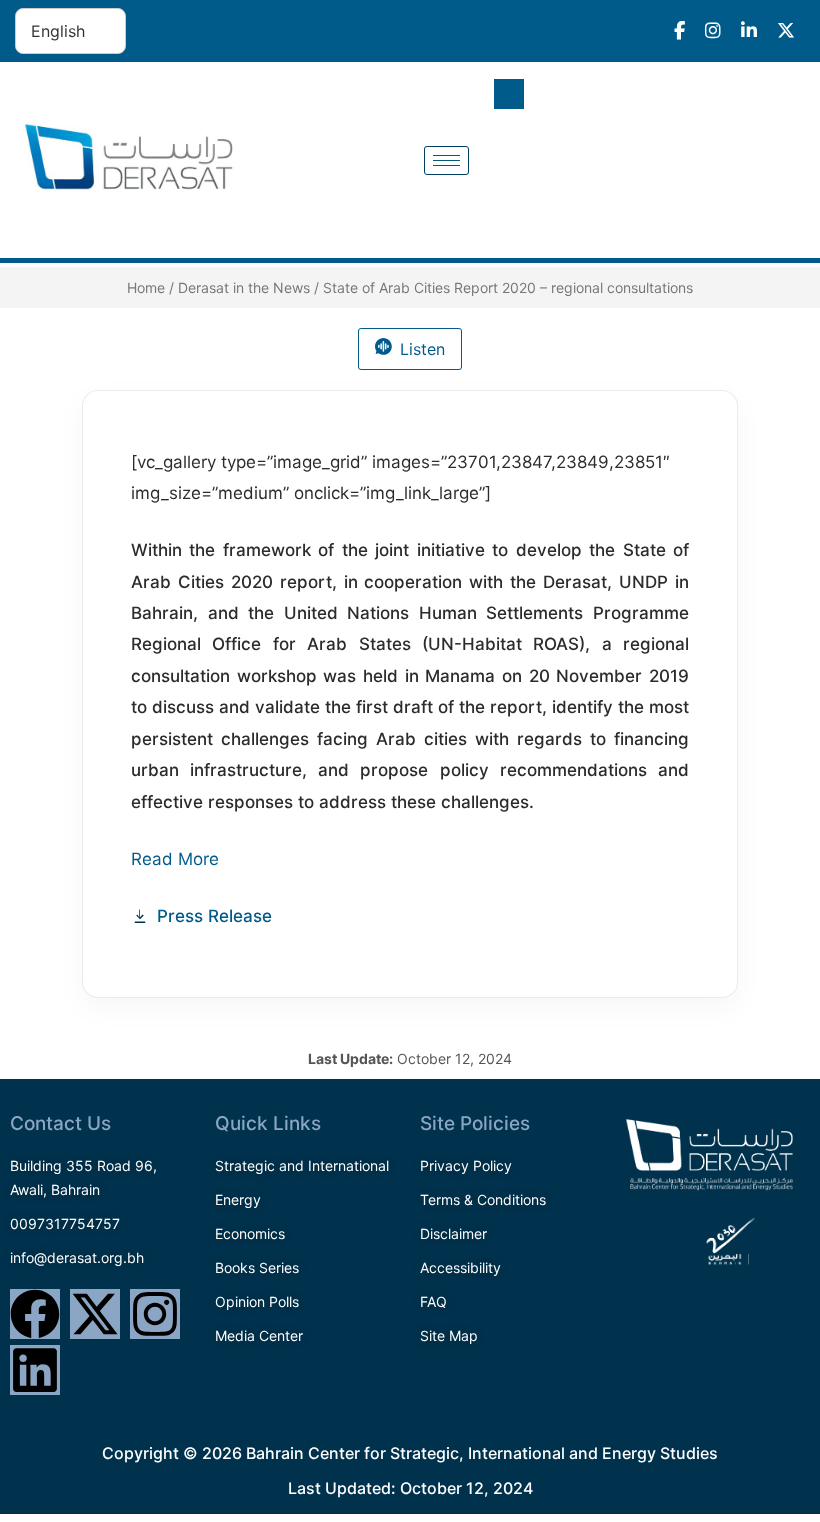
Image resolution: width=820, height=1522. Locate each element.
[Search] (770, 183)
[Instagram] (155, 1314)
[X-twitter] (95, 1314)
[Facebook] (35, 1314)
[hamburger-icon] (446, 160)
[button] (509, 94)
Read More (177, 859)
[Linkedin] (35, 1370)
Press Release (214, 916)
